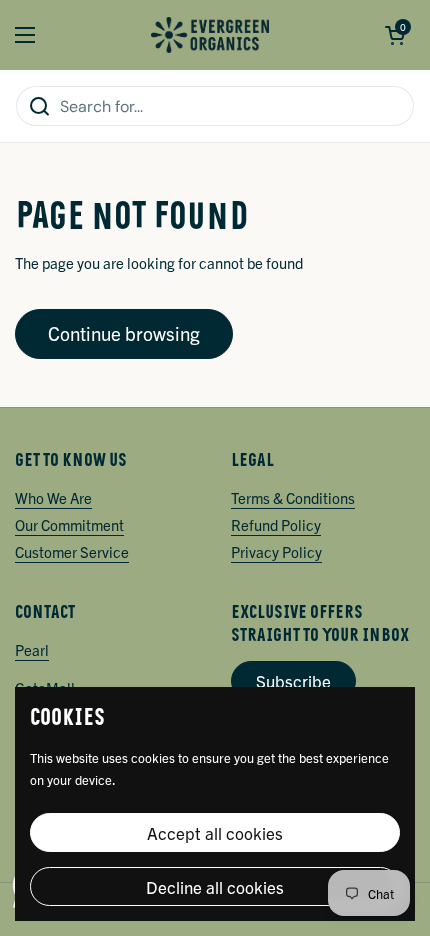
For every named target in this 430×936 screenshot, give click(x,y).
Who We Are (53, 497)
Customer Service (72, 551)
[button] (395, 35)
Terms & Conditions (293, 497)
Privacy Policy (276, 551)
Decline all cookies (215, 886)
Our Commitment (69, 524)
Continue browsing (124, 333)
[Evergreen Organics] (210, 35)
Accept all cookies (215, 832)
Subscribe (293, 680)
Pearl (32, 649)
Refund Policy (276, 524)
